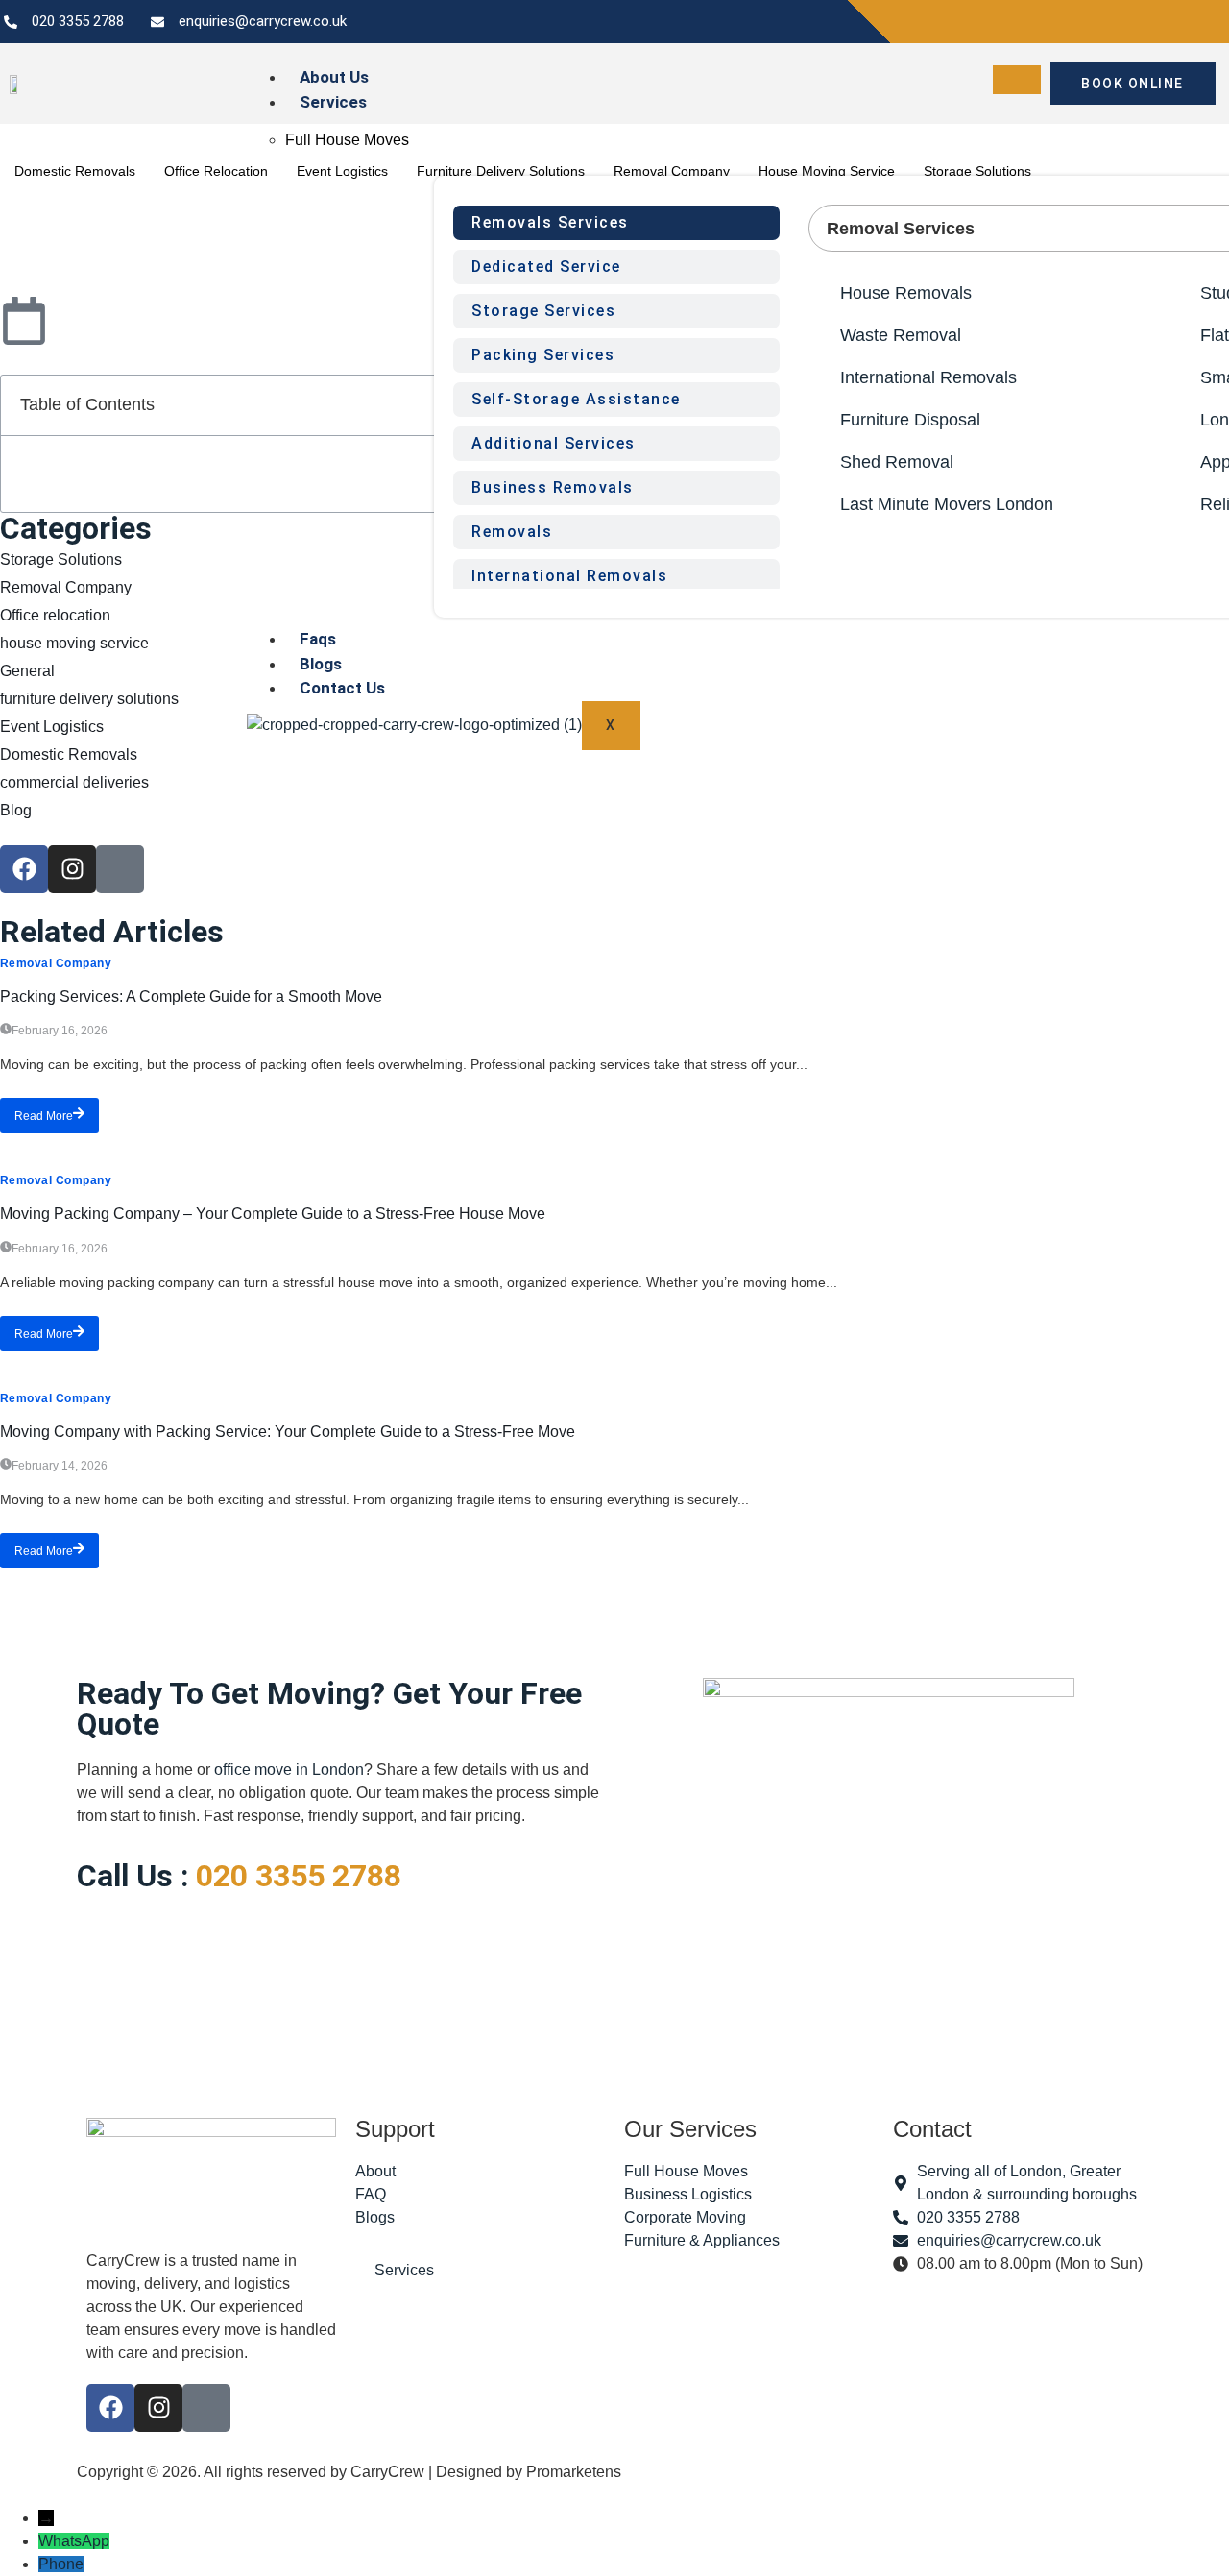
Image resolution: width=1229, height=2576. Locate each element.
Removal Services (901, 229)
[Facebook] (24, 869)
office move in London (289, 1770)
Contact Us (342, 688)
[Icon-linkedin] (120, 869)
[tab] (616, 223)
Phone (61, 2564)
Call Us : (239, 1876)
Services (333, 102)
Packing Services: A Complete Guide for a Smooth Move (191, 996)
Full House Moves (347, 140)
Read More (44, 1116)
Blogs (321, 664)
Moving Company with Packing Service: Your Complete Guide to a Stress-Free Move (288, 1432)
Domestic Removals (75, 171)
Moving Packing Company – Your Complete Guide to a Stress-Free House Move (273, 1214)
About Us (334, 77)
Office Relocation (216, 171)
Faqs (318, 639)
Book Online (1133, 84)
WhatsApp (74, 2541)
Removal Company (56, 963)
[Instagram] (72, 869)
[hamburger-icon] (1017, 80)
